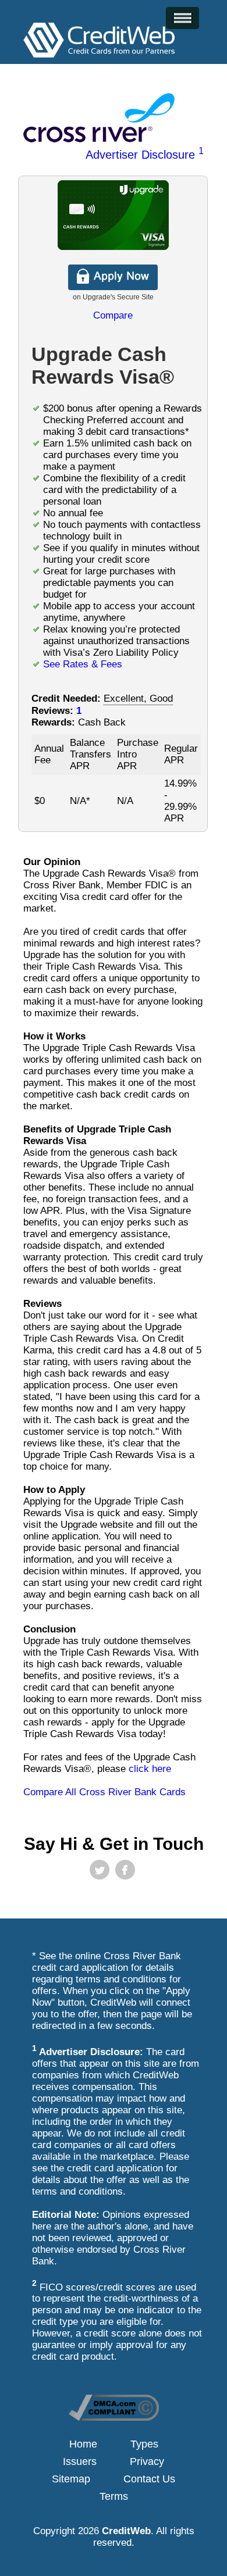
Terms (114, 2496)
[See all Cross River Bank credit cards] (99, 139)
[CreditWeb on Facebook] (125, 1870)
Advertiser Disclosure (145, 155)
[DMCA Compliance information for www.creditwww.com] (114, 2418)
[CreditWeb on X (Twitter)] (100, 1870)
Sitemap (71, 2479)
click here (150, 1769)
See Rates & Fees (83, 664)
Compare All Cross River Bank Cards (104, 1792)
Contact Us (149, 2479)
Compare (113, 315)
